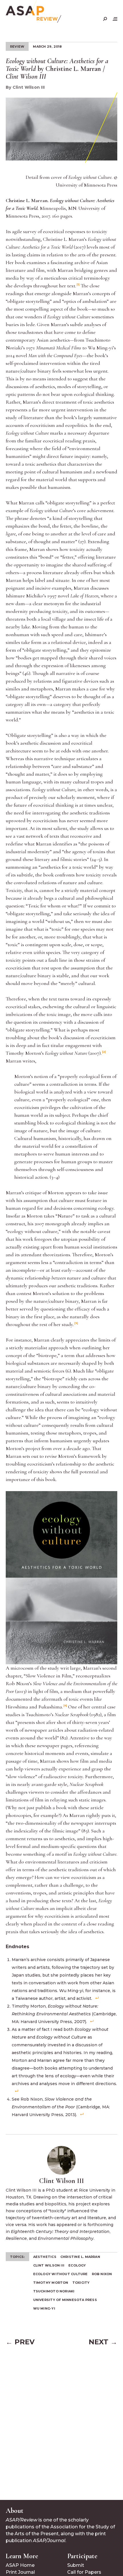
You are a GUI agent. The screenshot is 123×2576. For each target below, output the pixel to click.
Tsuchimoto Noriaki (54, 2291)
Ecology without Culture (60, 2274)
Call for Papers (84, 2572)
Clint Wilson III (49, 2265)
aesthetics (45, 2257)
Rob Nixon (102, 2274)
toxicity (81, 2283)
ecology (77, 2265)
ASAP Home (20, 2565)
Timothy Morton (51, 2283)
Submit (76, 2565)
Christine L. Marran (80, 2257)
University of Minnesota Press (65, 2300)
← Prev (20, 2342)
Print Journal (20, 2572)
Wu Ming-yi (44, 2308)
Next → (103, 2342)
